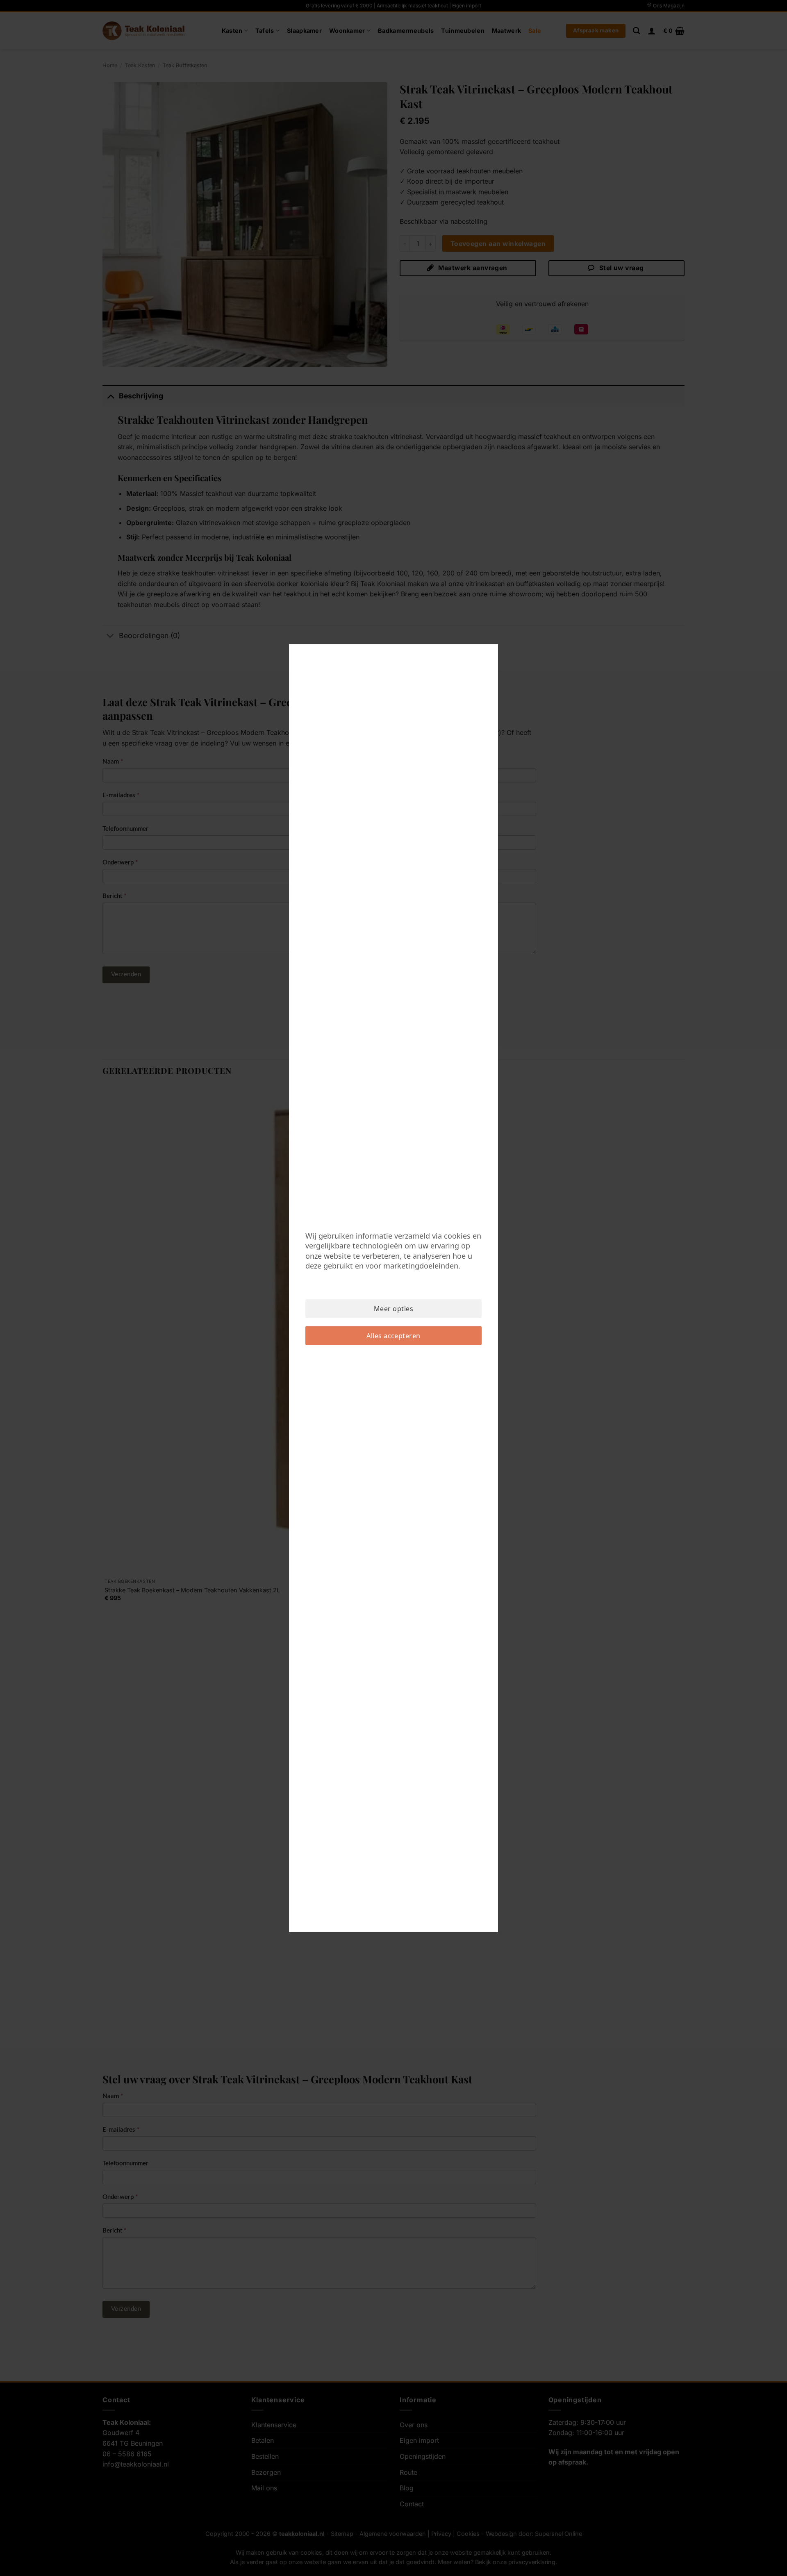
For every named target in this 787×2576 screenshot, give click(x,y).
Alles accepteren (393, 1336)
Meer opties (393, 1309)
